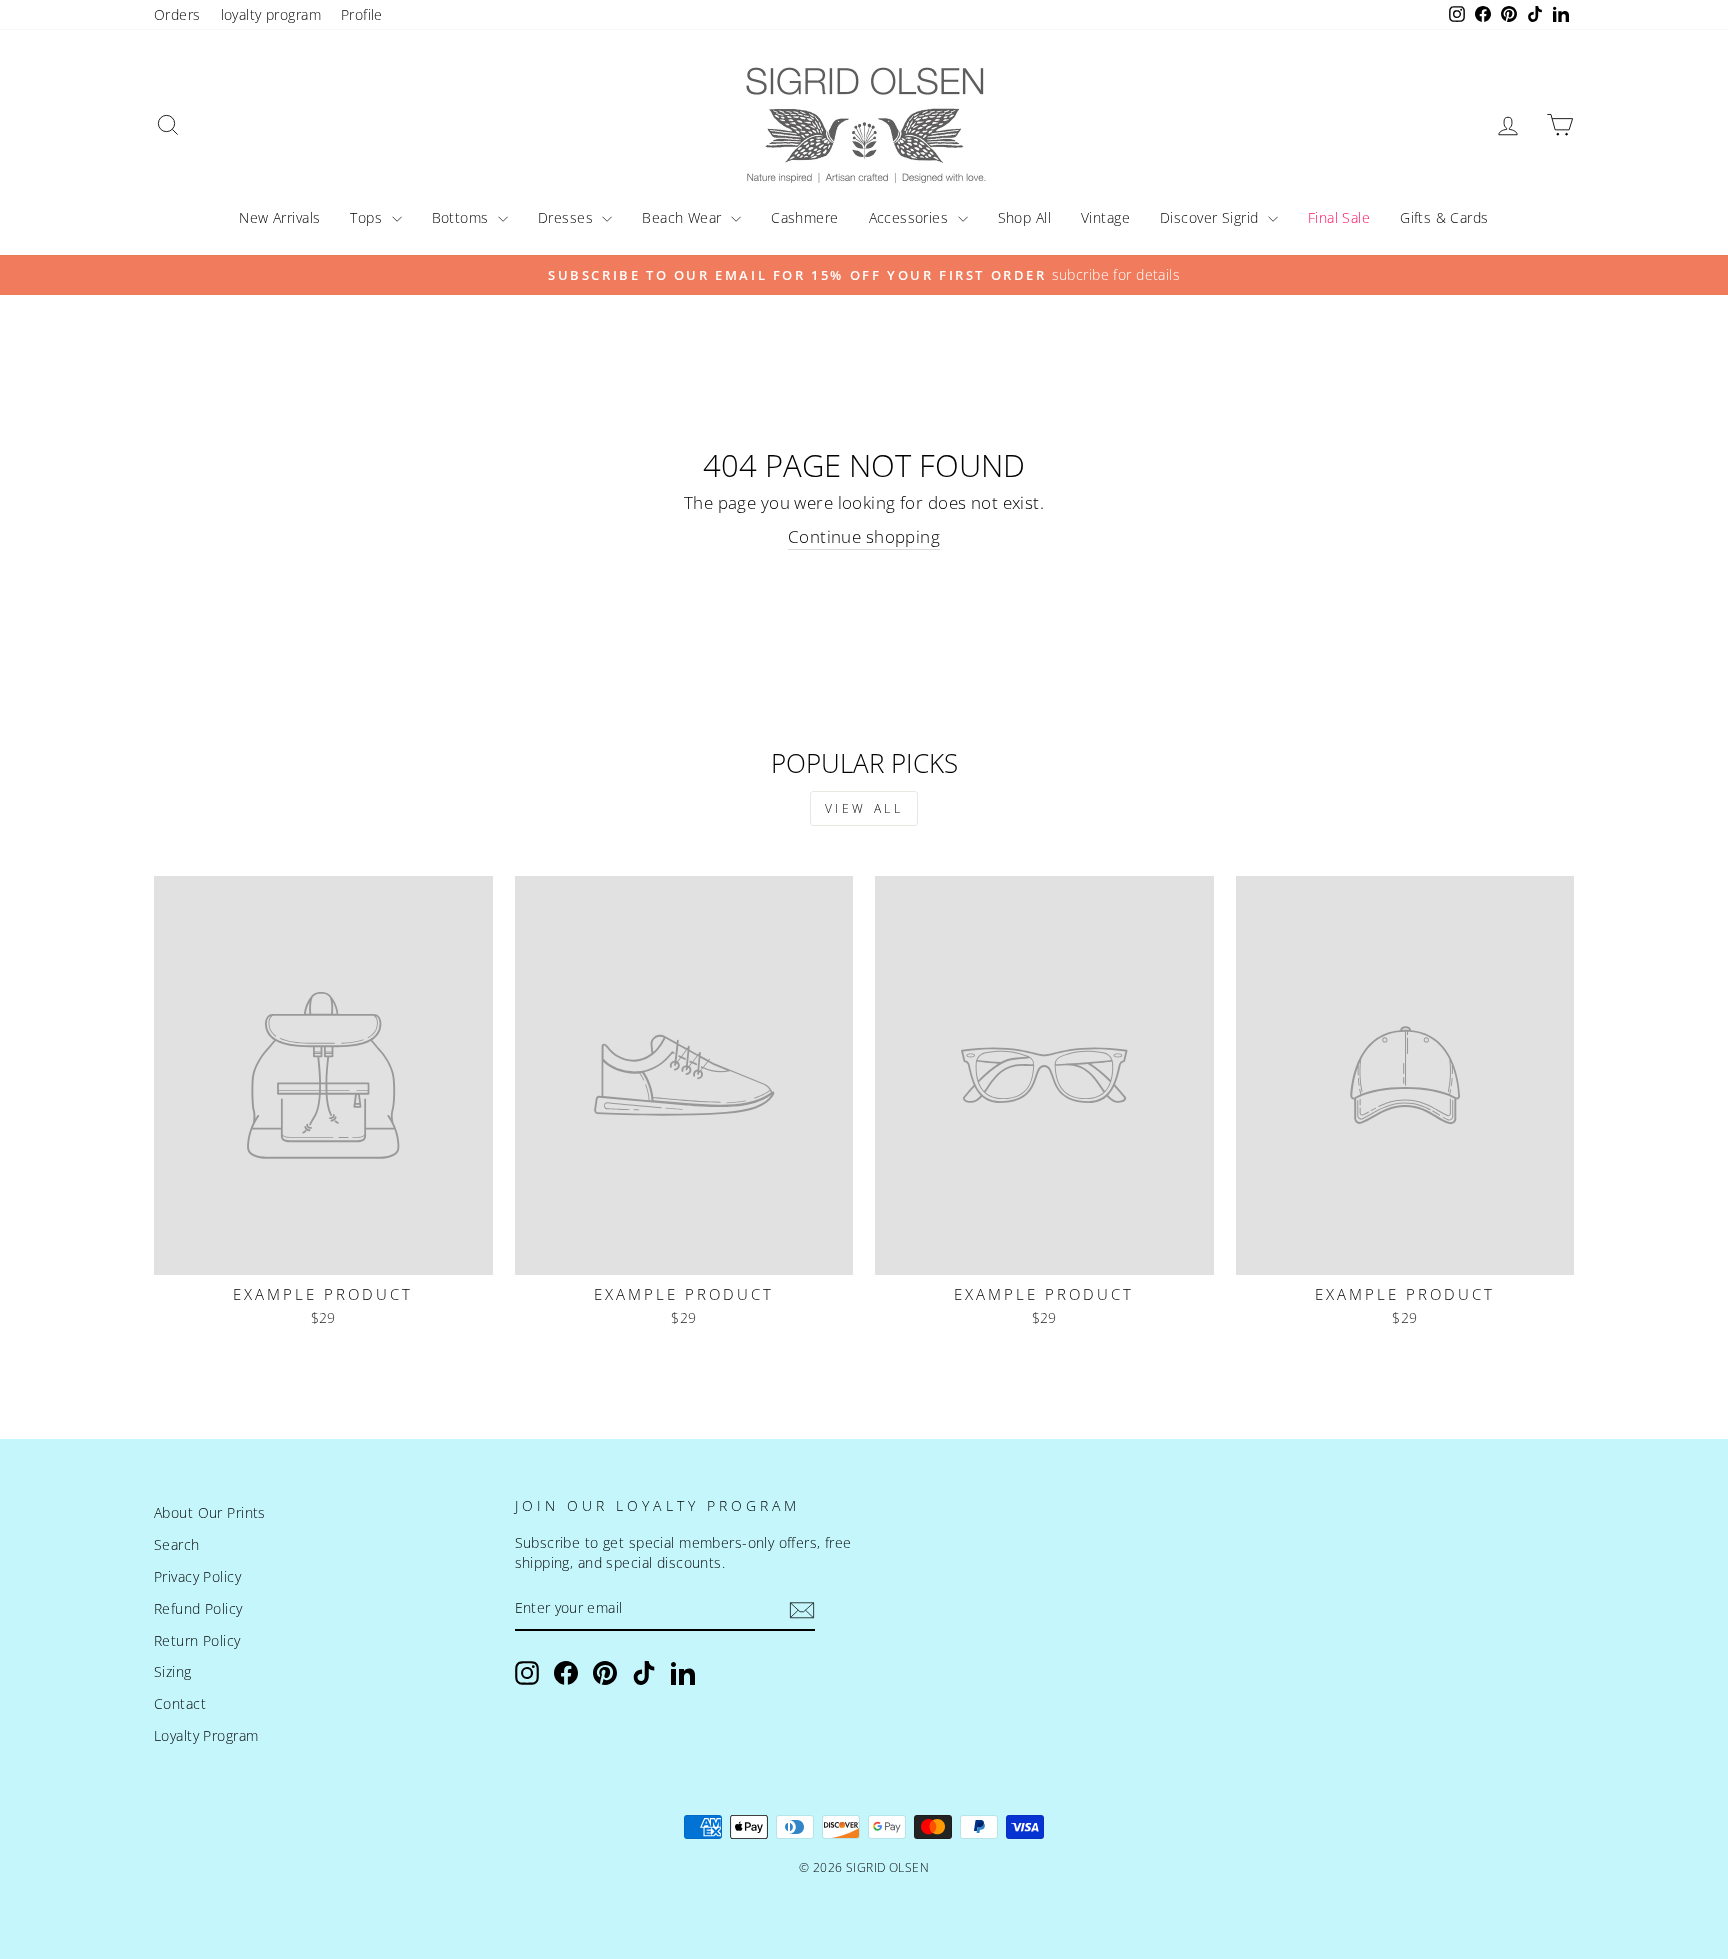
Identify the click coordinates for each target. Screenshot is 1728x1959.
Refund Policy (198, 1608)
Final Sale (1339, 217)
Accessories (911, 217)
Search (177, 1544)
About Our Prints (210, 1512)
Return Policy (197, 1640)
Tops (368, 217)
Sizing (173, 1671)
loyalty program (271, 14)
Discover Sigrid (1211, 217)
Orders (177, 14)
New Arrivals (279, 217)
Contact (180, 1703)
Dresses (567, 217)
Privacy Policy (197, 1576)
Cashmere (804, 217)
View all (864, 808)
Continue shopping (864, 536)
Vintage (1105, 217)
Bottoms (462, 217)
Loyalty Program (206, 1735)
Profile (362, 14)
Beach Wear (684, 217)
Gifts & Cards (1444, 217)
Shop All (1024, 217)
